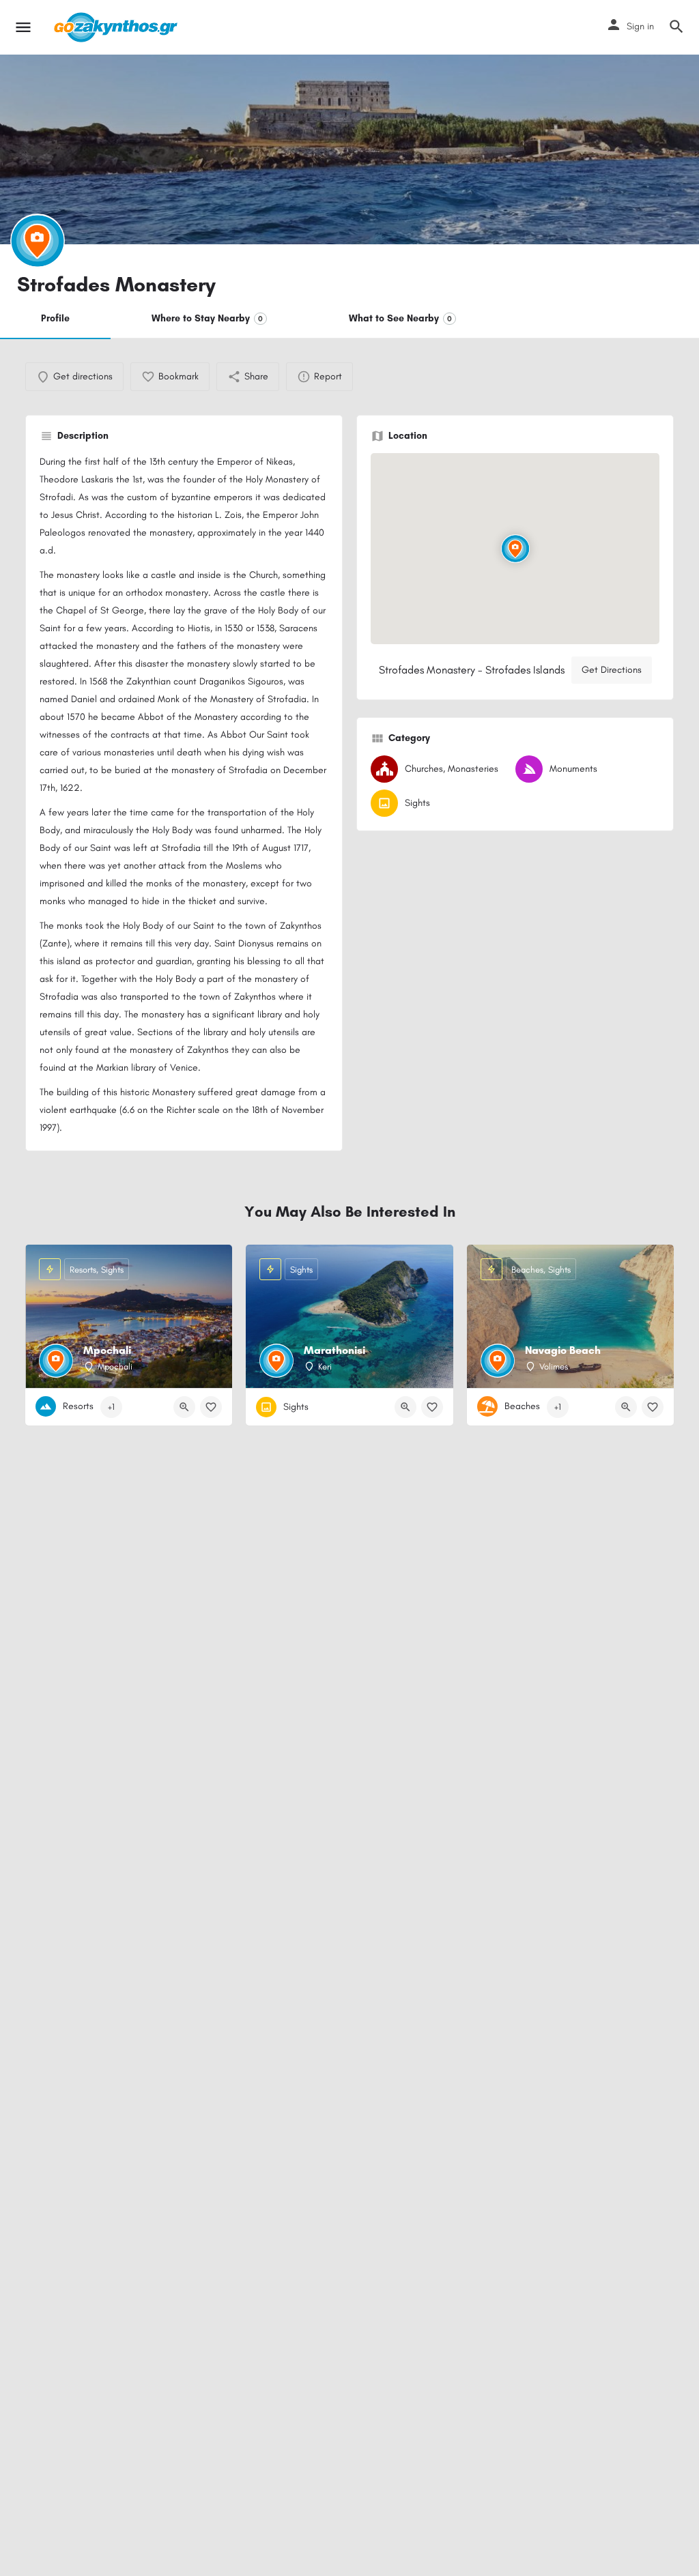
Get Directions (612, 670)
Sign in (640, 26)
